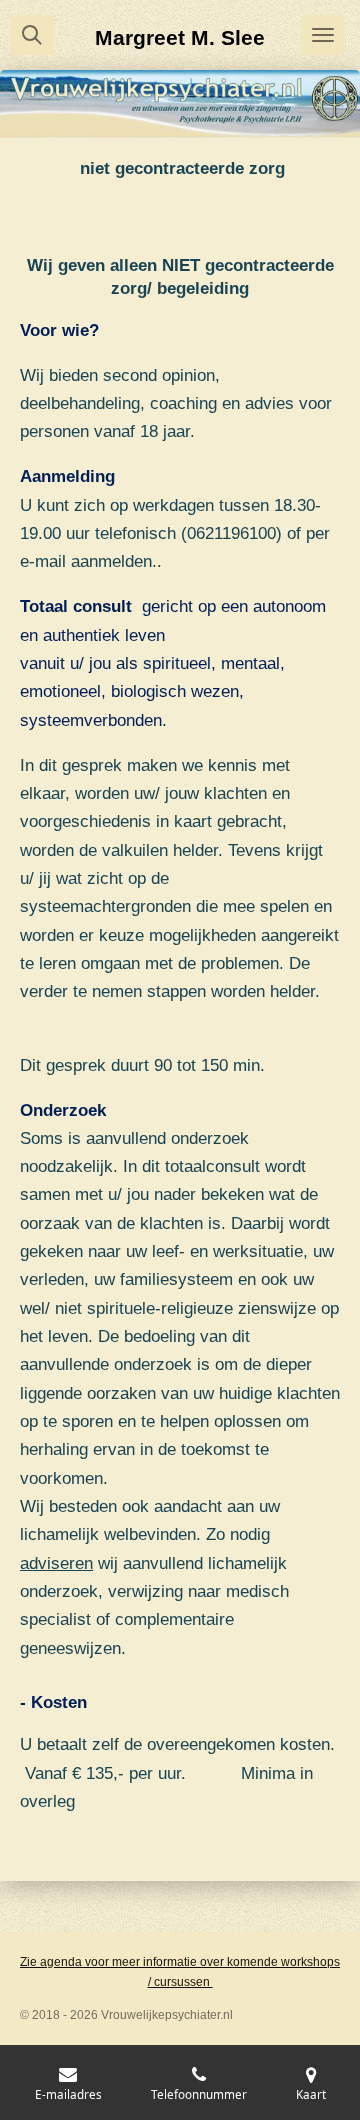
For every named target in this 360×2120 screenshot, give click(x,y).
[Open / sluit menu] (323, 35)
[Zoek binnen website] (32, 35)
